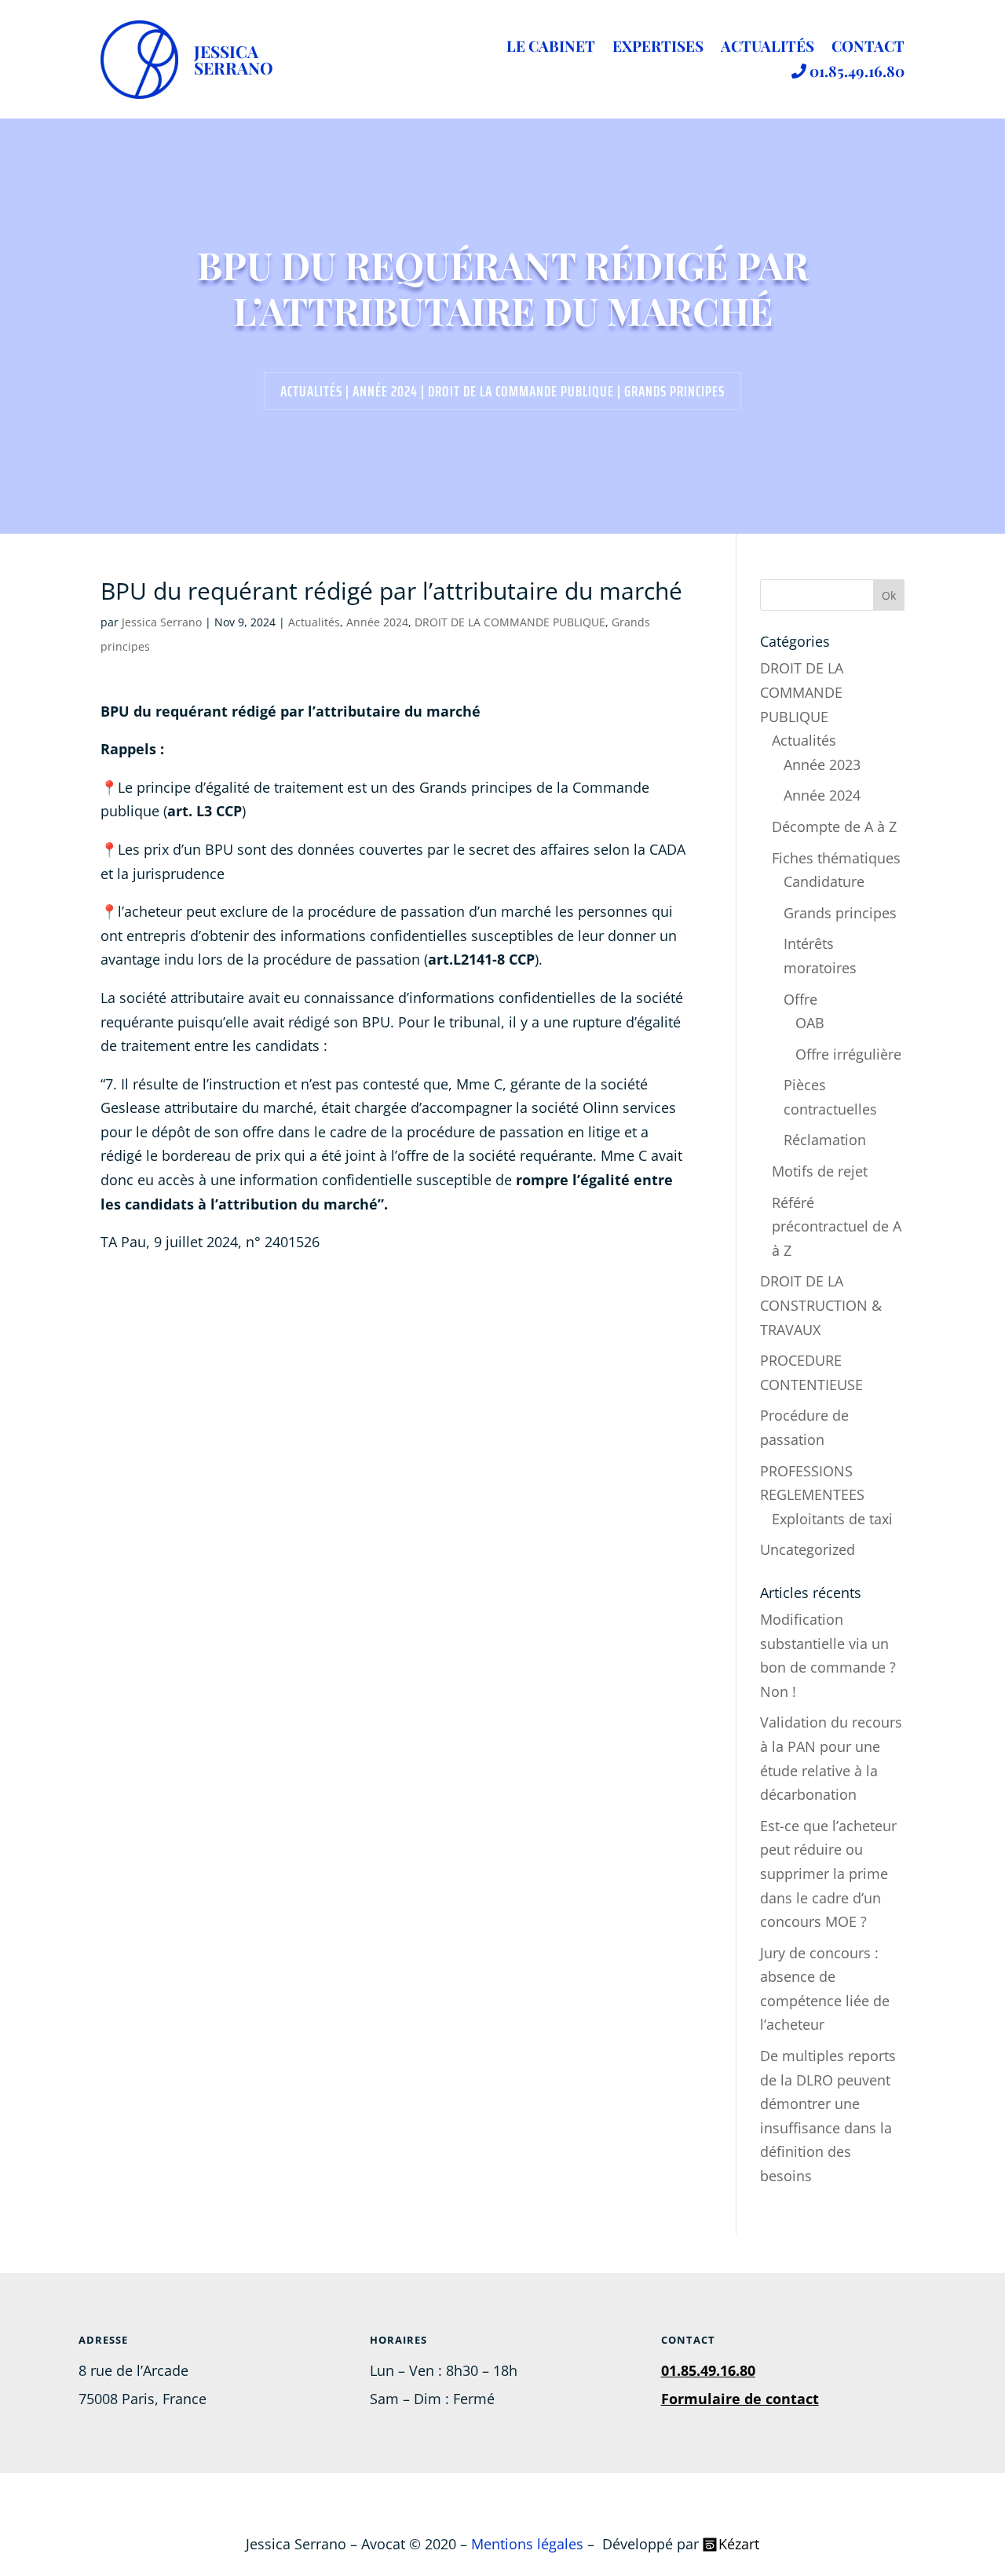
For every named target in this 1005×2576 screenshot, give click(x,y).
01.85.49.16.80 (855, 72)
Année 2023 (822, 764)
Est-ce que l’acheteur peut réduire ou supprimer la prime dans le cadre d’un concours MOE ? (828, 1874)
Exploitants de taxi (832, 1519)
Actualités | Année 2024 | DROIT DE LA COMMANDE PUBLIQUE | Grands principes (502, 391)
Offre (800, 999)
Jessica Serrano (162, 622)
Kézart (739, 2544)
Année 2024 (377, 622)
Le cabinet (551, 48)
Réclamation (825, 1140)
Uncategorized (808, 1549)
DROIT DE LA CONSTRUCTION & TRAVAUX (821, 1305)
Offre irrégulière (848, 1054)
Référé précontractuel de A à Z (837, 1226)
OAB (810, 1023)
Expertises (658, 48)
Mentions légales (527, 2544)
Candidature (824, 881)
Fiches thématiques (836, 858)
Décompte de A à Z (834, 826)
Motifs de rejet (820, 1171)
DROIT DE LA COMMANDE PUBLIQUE (510, 622)
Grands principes (840, 913)
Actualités (767, 48)
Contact (868, 48)
